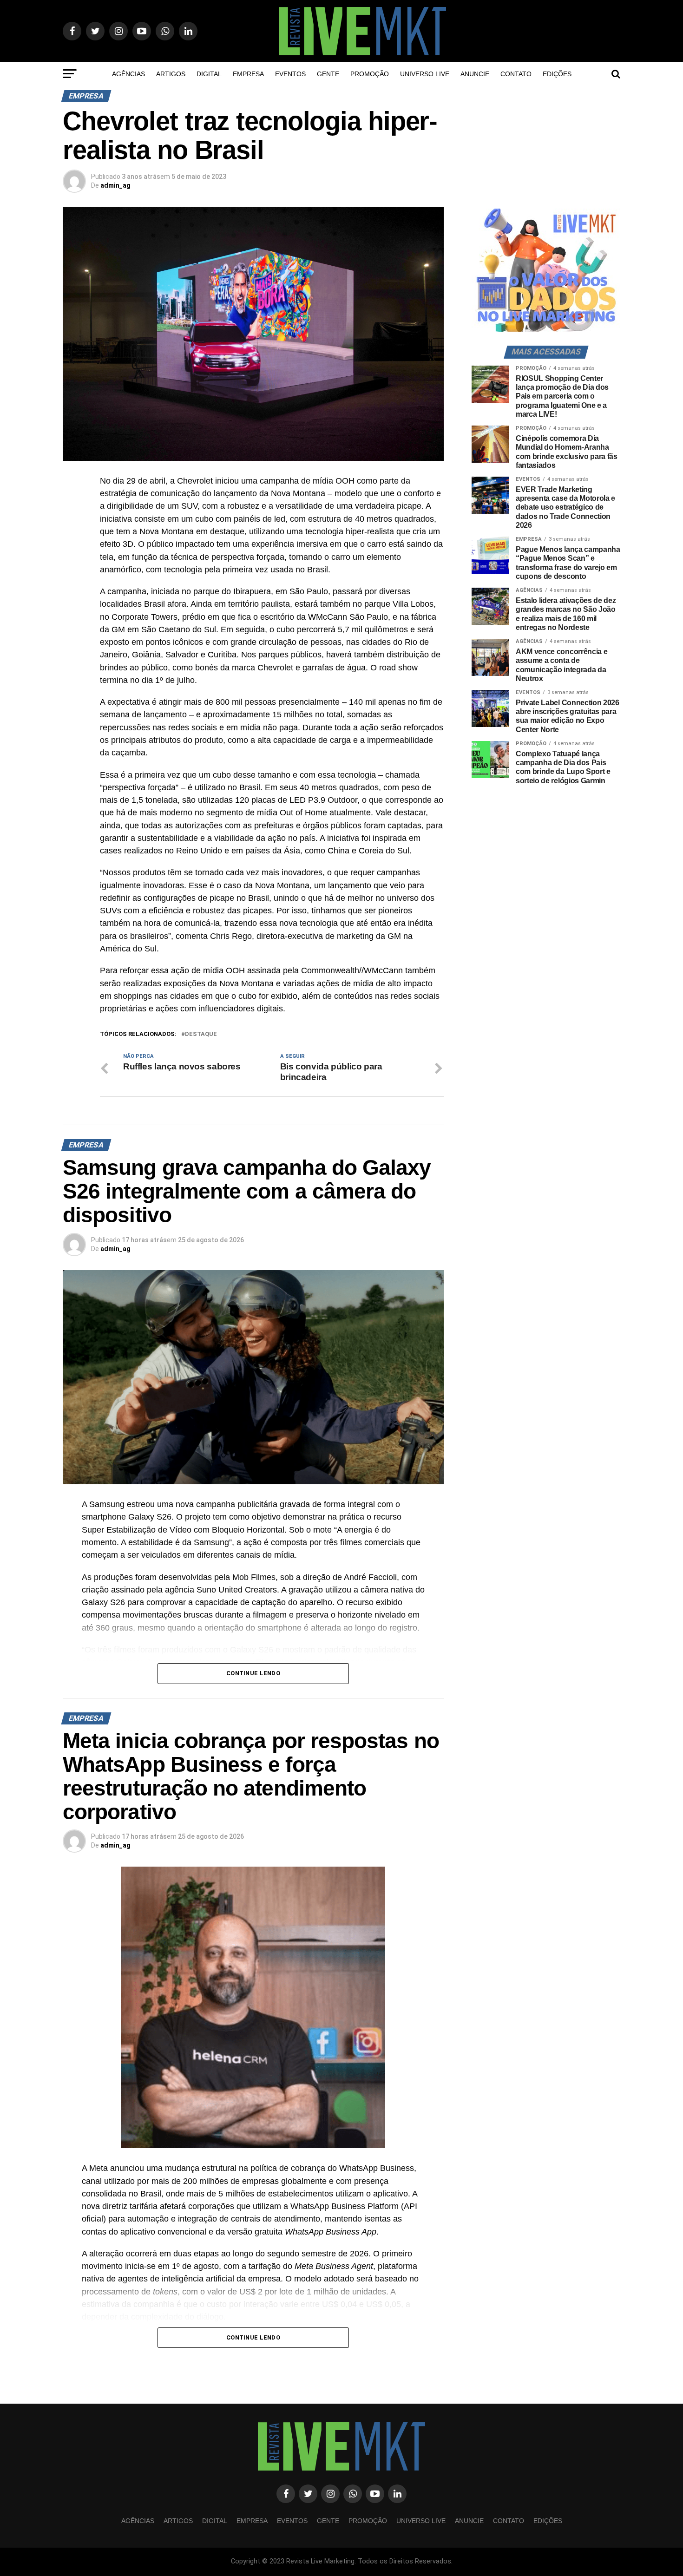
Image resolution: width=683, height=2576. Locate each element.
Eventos (290, 74)
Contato (516, 74)
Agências (128, 74)
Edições (557, 74)
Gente (328, 74)
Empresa (248, 74)
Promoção (370, 74)
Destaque (201, 1034)
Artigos (171, 74)
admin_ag (115, 185)
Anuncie (475, 74)
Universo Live (425, 74)
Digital (209, 74)
